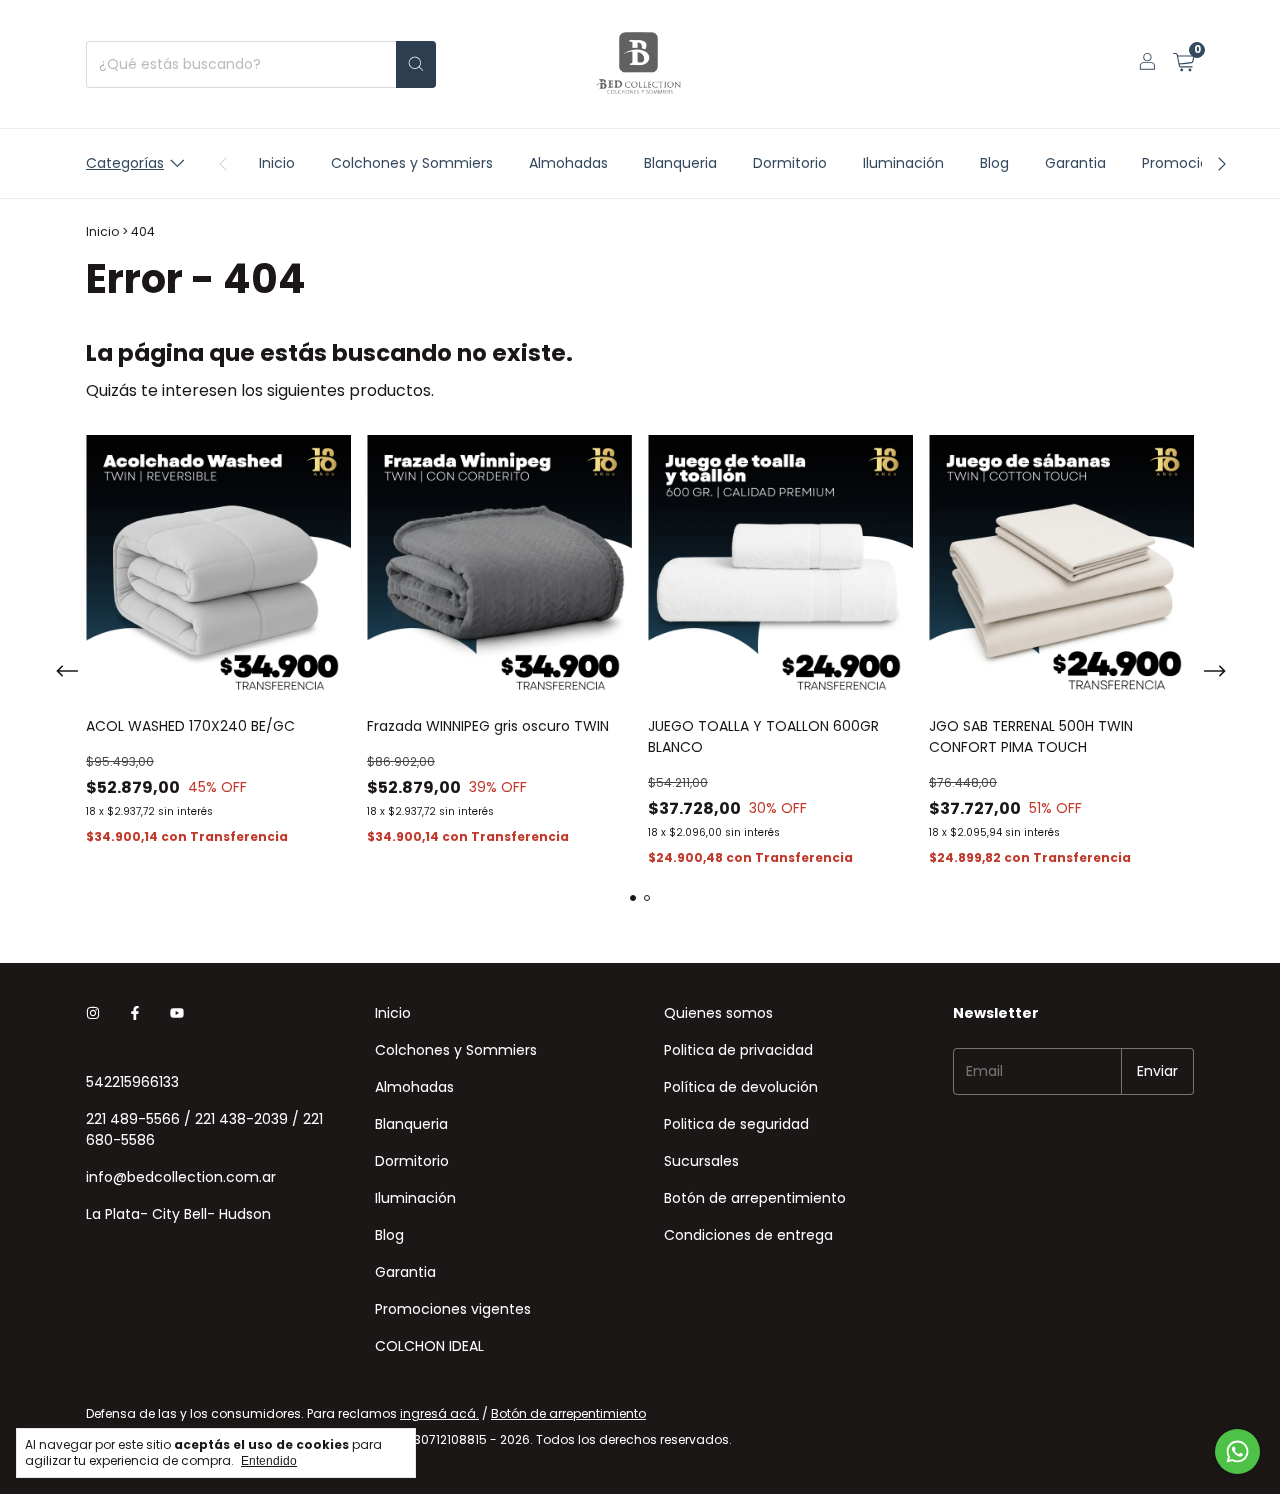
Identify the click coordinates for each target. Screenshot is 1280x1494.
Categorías (125, 163)
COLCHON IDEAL (429, 1346)
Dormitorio (790, 163)
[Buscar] (416, 64)
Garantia (1075, 163)
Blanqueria (680, 163)
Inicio (277, 163)
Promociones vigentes (453, 1309)
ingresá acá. (439, 1413)
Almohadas (568, 163)
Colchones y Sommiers (412, 163)
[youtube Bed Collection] (177, 1013)
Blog (994, 163)
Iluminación (903, 163)
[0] (1183, 64)
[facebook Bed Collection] (135, 1013)
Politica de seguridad (736, 1124)
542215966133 (132, 1082)
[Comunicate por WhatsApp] (1237, 1451)
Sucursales (701, 1161)
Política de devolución (741, 1087)
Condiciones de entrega (748, 1235)
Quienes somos (718, 1013)
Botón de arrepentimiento (755, 1198)
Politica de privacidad (738, 1050)
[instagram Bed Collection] (93, 1013)
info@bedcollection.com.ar (181, 1177)
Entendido (269, 1461)
